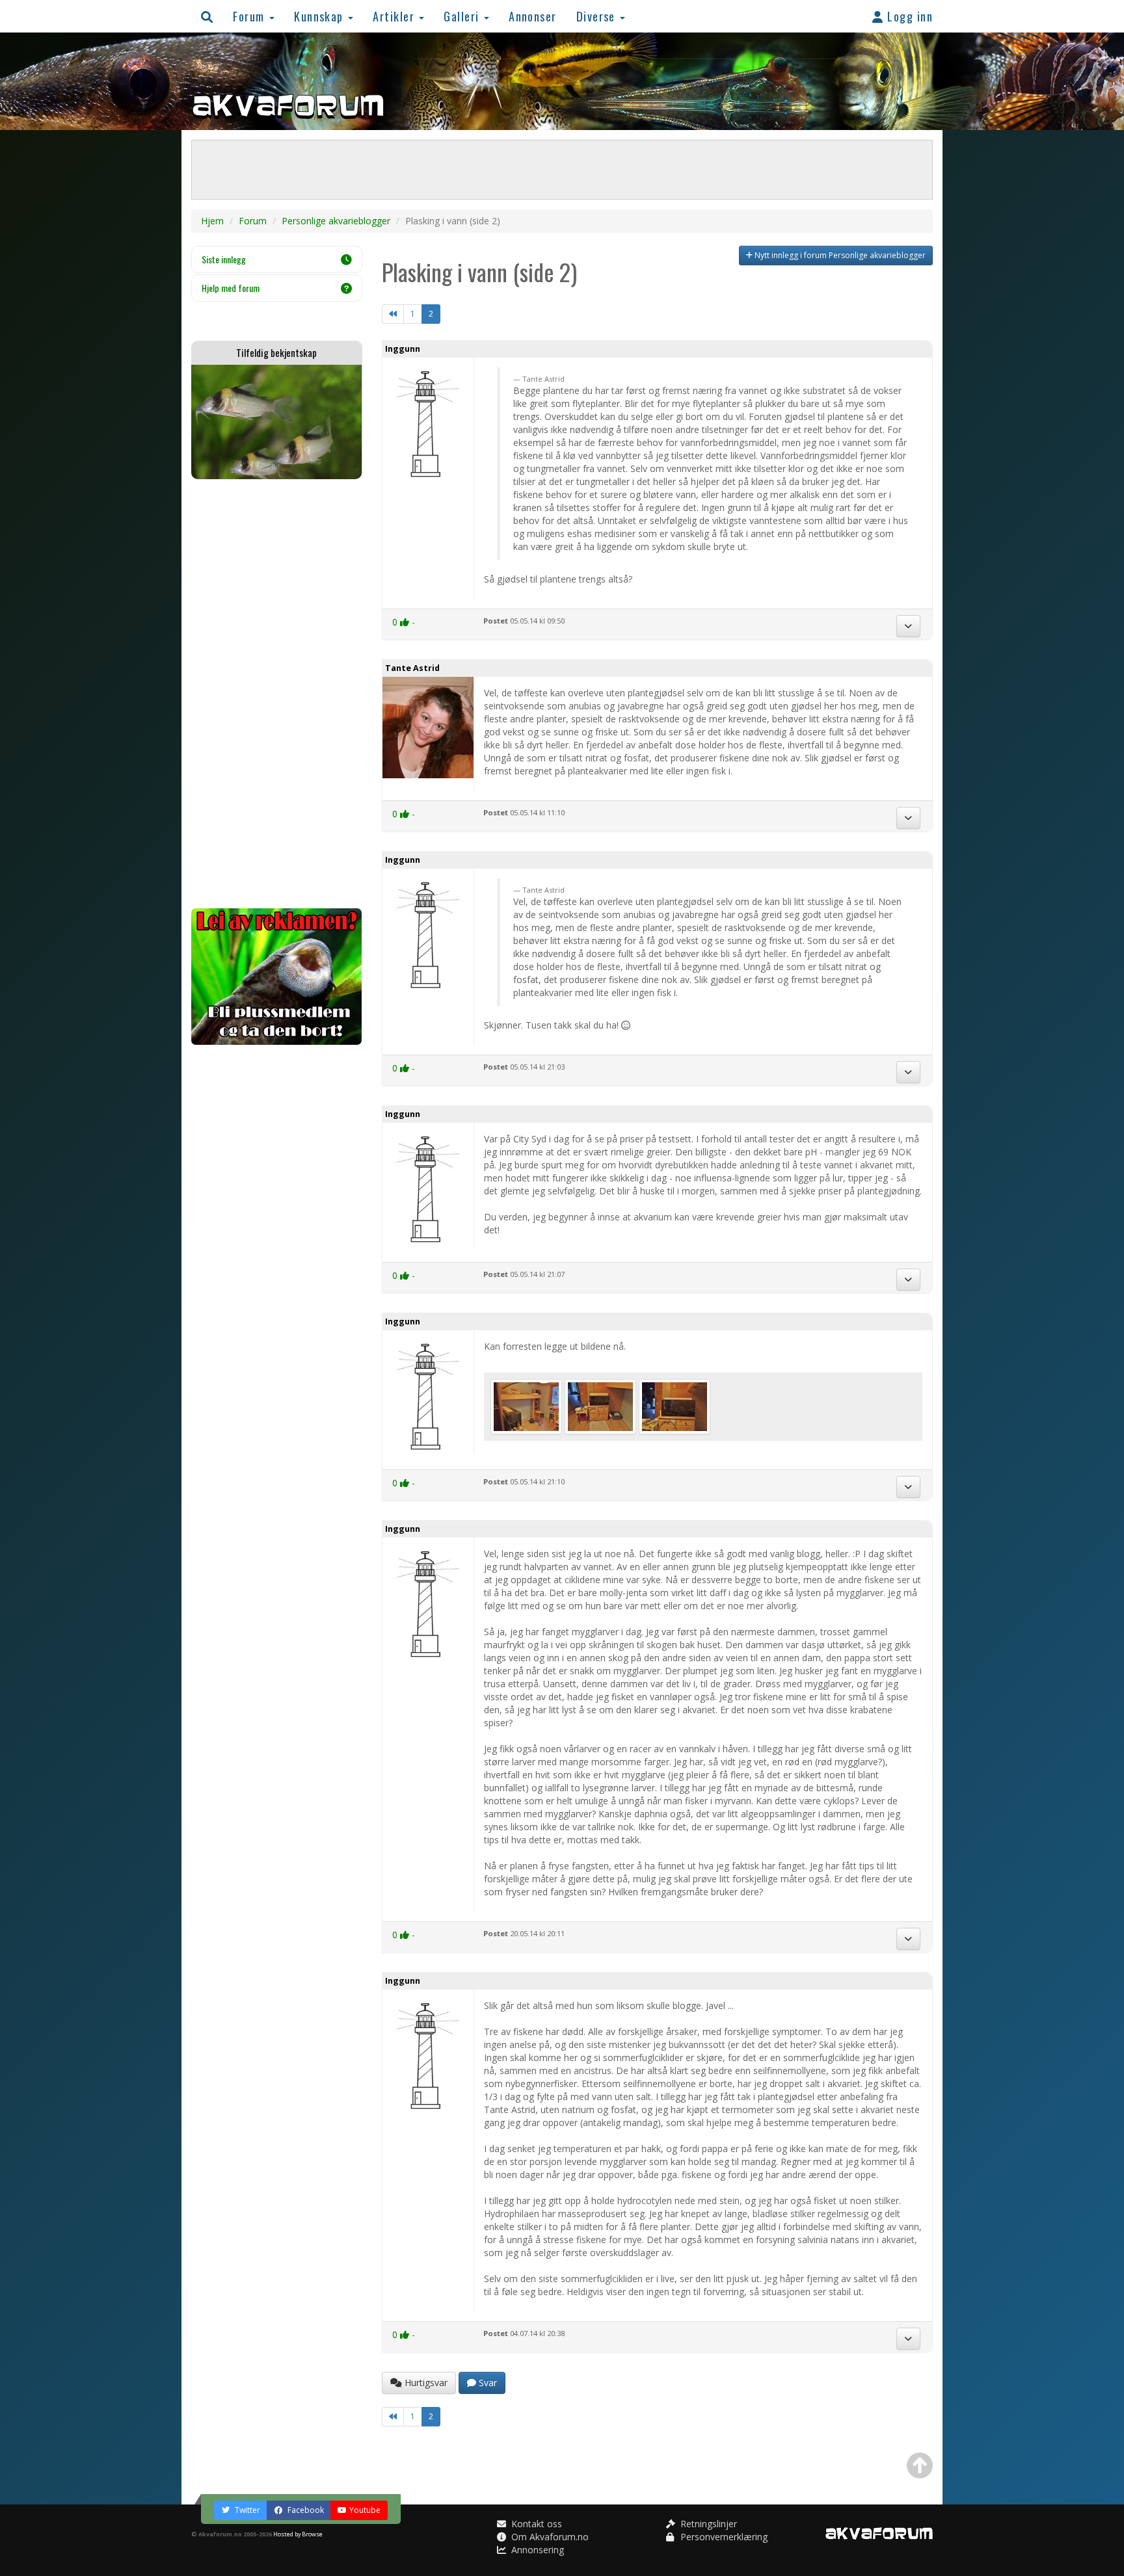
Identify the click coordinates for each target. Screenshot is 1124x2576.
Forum (250, 16)
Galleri (463, 16)
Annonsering (536, 2550)
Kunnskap (320, 16)
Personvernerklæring (723, 2537)
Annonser (533, 16)
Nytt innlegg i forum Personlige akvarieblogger (839, 255)
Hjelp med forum (231, 288)
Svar (487, 2383)
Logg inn (908, 16)
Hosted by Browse (298, 2534)
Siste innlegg (224, 259)
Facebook (305, 2510)
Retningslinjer (707, 2524)
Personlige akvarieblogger (336, 221)
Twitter (247, 2510)
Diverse (598, 16)
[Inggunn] (528, 1405)
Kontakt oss (535, 2524)
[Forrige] (393, 314)
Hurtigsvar (425, 2383)
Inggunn (403, 349)
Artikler (395, 16)
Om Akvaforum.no (549, 2537)
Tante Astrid (412, 668)
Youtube (365, 2510)
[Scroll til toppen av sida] (920, 2465)
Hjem (212, 221)
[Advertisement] (277, 694)
